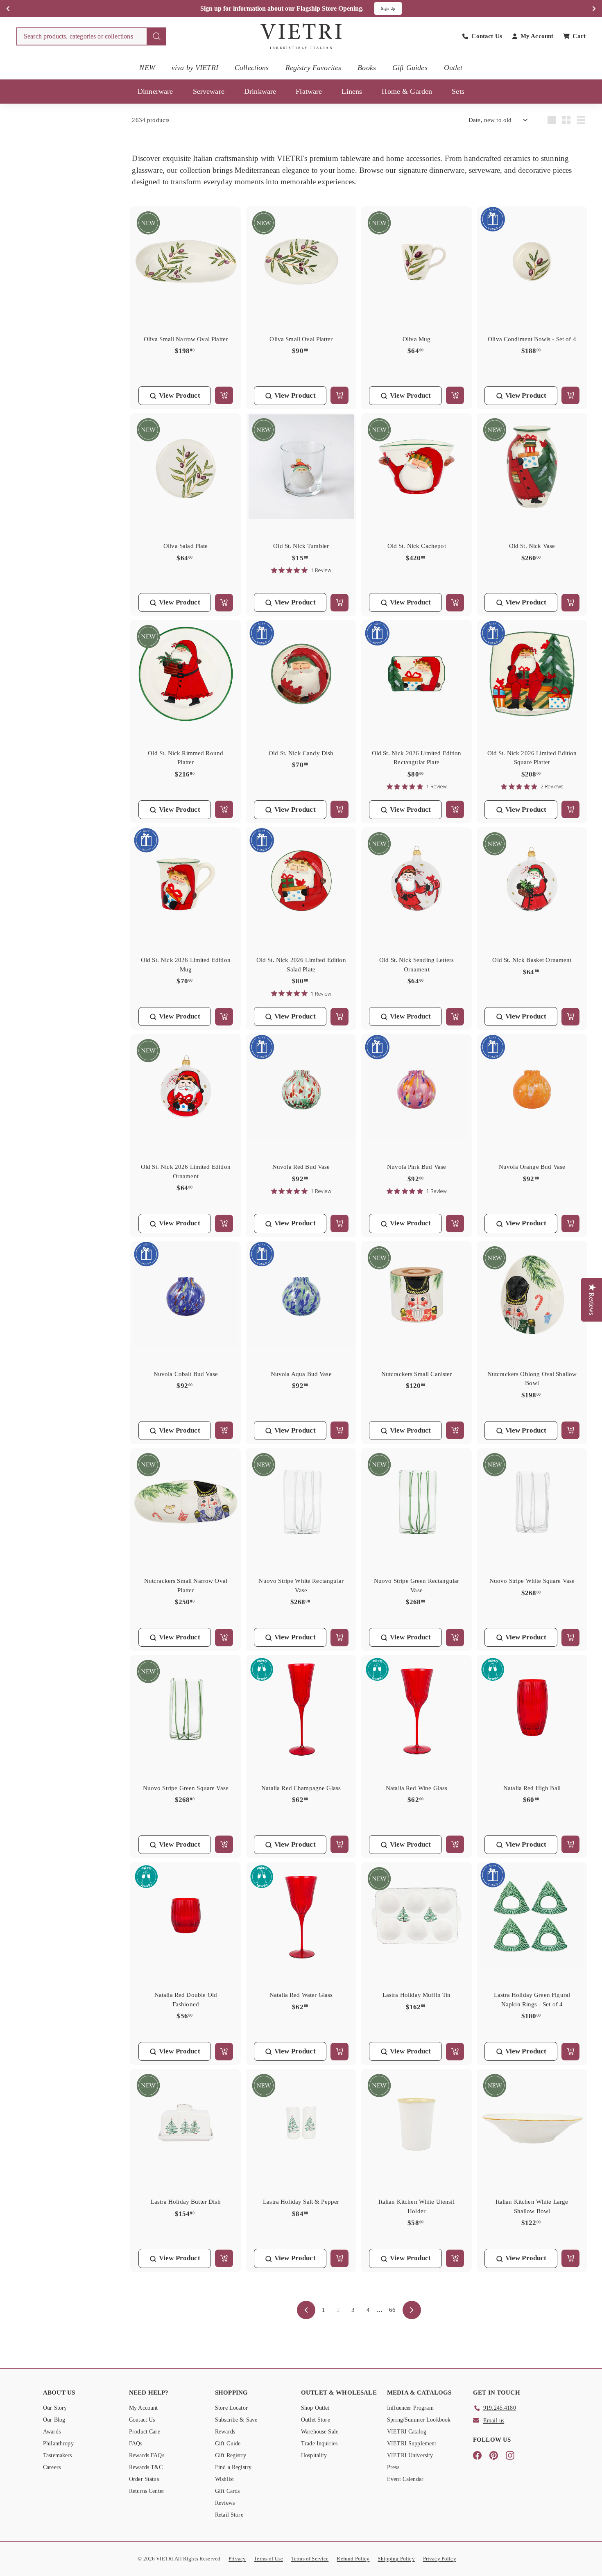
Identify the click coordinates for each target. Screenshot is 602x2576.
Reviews (225, 2503)
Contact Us (142, 2420)
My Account (144, 2408)
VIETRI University (410, 2455)
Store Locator (231, 2408)
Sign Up (388, 8)
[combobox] (91, 36)
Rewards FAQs (147, 2455)
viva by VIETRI (195, 68)
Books (367, 68)
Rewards (225, 2432)
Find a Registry (233, 2467)
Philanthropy (58, 2444)
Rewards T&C (146, 2467)
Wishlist (224, 2479)
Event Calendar (405, 2479)
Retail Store (229, 2515)
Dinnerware (155, 91)
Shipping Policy (396, 2559)
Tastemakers (58, 2455)
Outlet (453, 68)
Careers (52, 2467)
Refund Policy (353, 2559)
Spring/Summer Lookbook (419, 2420)
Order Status (144, 2479)
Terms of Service (310, 2559)
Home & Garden (407, 91)
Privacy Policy (440, 2559)
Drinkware (260, 91)
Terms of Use (268, 2559)
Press (393, 2467)
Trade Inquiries (319, 2444)
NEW (147, 68)
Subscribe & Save (236, 2420)
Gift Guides (410, 68)
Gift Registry (231, 2455)
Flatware (309, 91)
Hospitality (314, 2455)
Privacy (237, 2559)
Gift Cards (227, 2491)
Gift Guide (228, 2444)
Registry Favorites (313, 68)
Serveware (209, 91)
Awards (52, 2432)
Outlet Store (316, 2420)
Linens (352, 91)
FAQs (136, 2444)
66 (392, 2310)
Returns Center (147, 2491)
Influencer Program (410, 2408)
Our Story (55, 2408)
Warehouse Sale (320, 2432)
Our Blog (54, 2420)
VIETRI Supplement (412, 2444)
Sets (458, 91)
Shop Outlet (315, 2408)
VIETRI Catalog (407, 2432)
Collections (252, 68)
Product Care (145, 2432)
